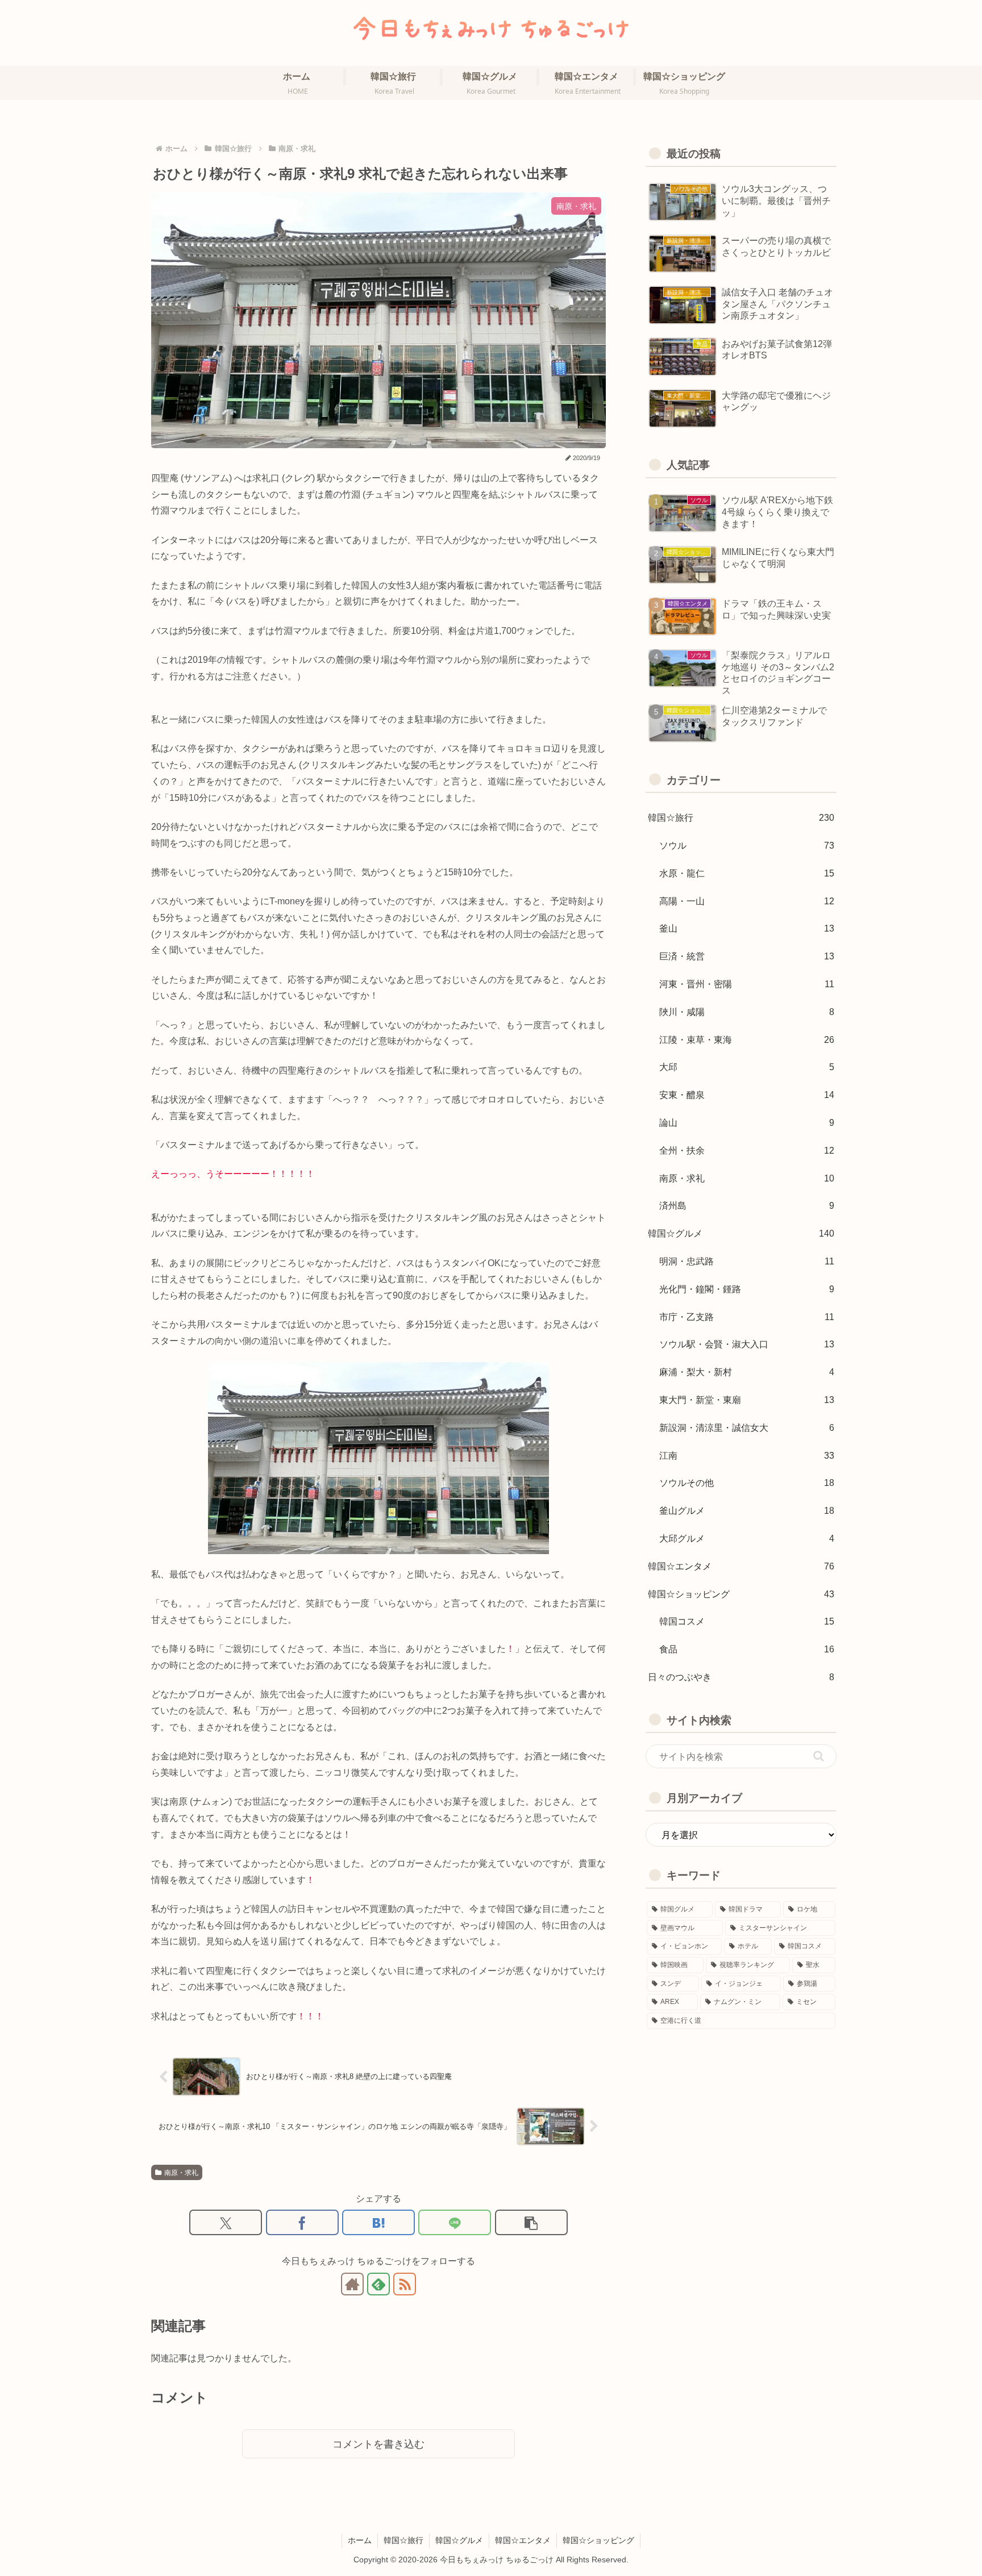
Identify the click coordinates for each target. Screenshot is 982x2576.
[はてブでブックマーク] (378, 2222)
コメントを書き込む (378, 2444)
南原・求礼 (181, 2173)
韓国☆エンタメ (523, 2540)
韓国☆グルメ (459, 2540)
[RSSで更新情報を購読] (405, 2284)
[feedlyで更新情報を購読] (378, 2284)
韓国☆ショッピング (598, 2540)
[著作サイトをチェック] (352, 2284)
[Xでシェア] (226, 2222)
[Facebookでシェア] (302, 2222)
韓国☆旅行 (403, 2540)
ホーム (360, 2540)
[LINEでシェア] (455, 2222)
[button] (531, 2222)
